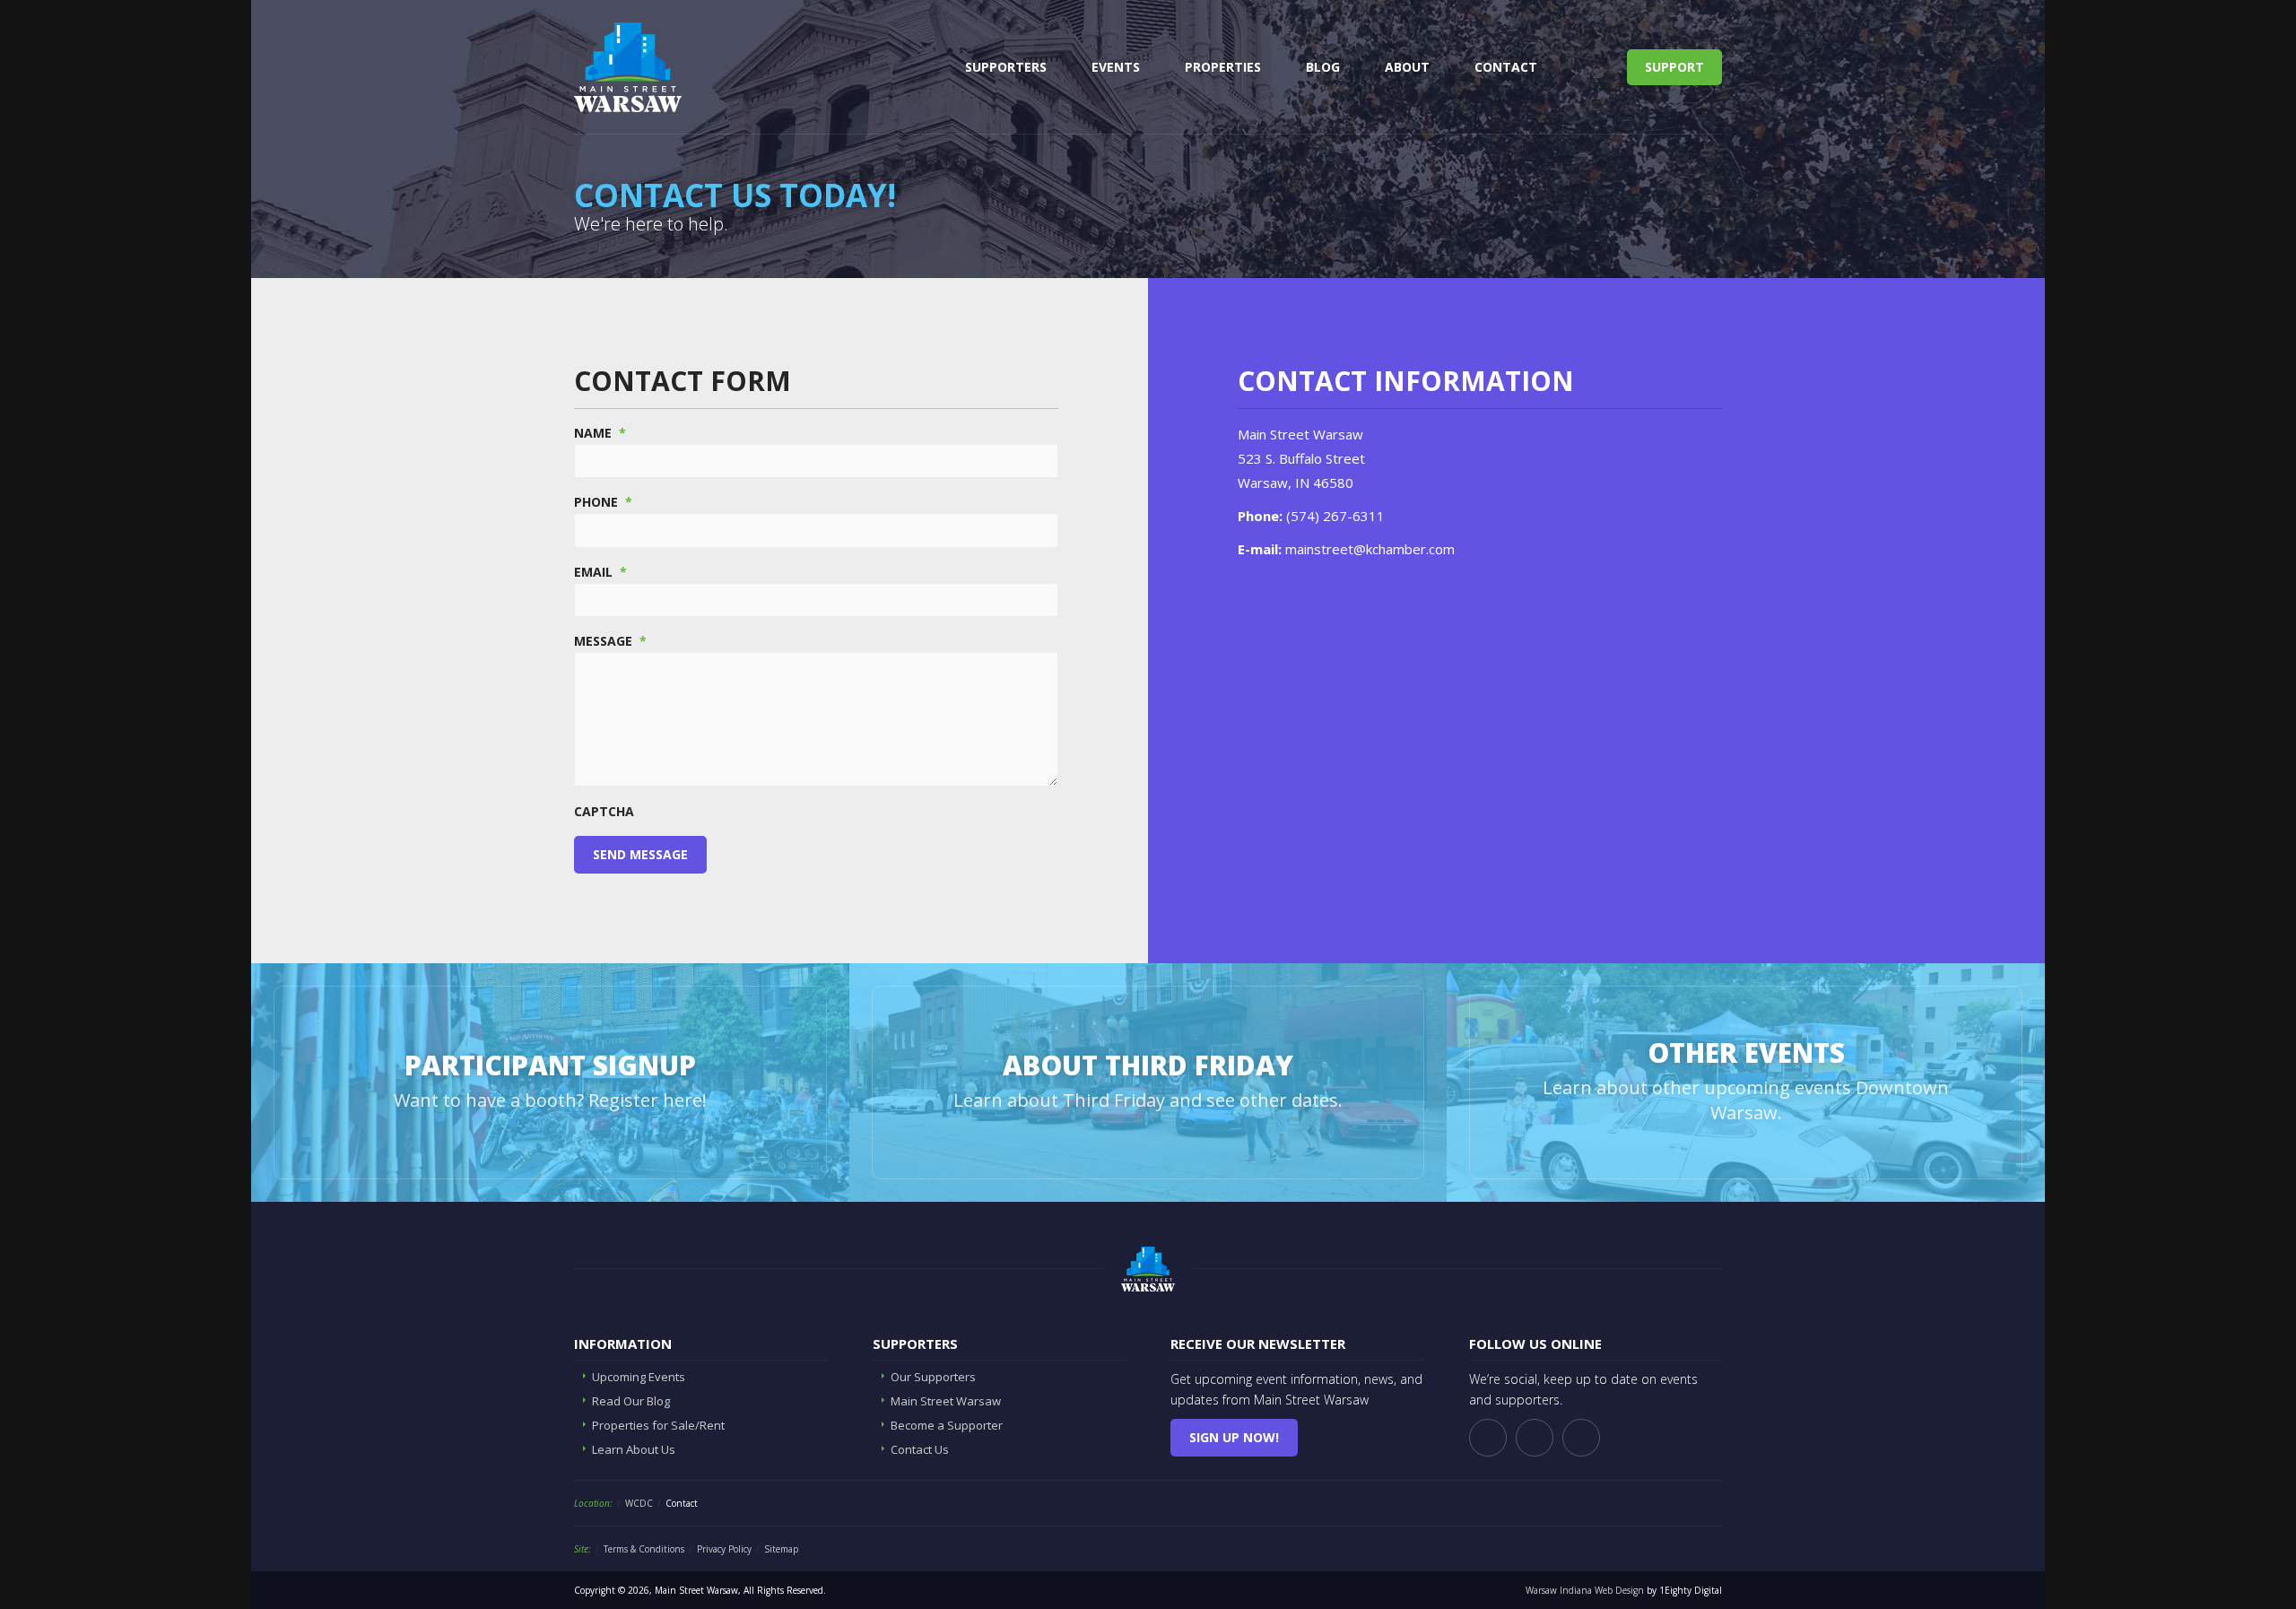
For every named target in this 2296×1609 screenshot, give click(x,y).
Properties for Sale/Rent (658, 1426)
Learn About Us (634, 1450)
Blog (1323, 67)
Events (1116, 67)
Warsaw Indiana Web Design (1585, 1590)
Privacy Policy (724, 1549)
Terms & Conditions (644, 1549)
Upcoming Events (639, 1377)
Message (610, 641)
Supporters (1006, 67)
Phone (603, 502)
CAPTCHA (604, 812)
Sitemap (781, 1549)
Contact (1506, 67)
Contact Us (920, 1450)
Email (600, 572)
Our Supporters (933, 1377)
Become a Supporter (947, 1426)
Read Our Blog (631, 1401)
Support (1674, 67)
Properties (1223, 67)
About (1407, 67)
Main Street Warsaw (628, 67)
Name (600, 433)
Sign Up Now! (1234, 1437)
